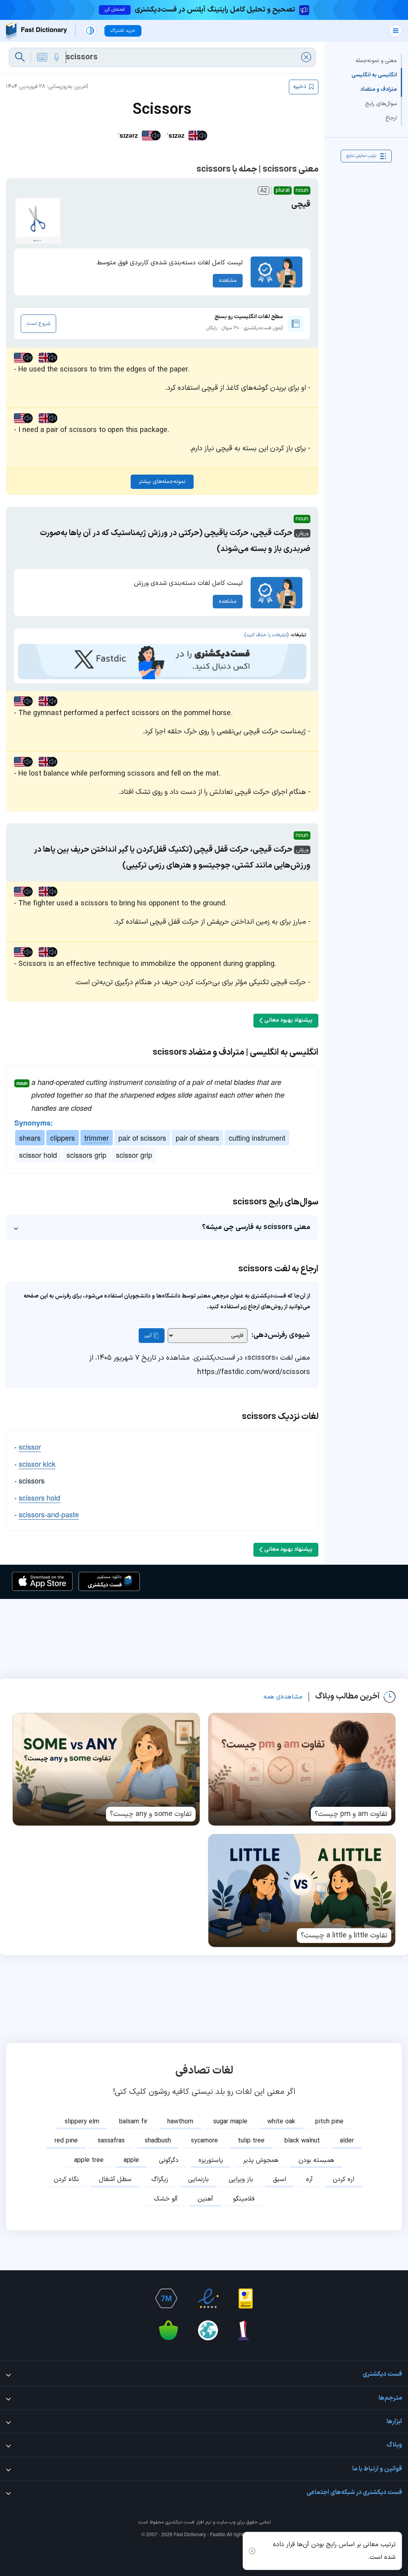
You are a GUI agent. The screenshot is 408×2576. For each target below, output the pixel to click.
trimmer (97, 1138)
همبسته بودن (316, 2160)
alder (347, 2141)
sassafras (111, 2141)
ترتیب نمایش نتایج (361, 156)
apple (131, 2160)
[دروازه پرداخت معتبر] (246, 2298)
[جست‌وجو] (20, 57)
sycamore (204, 2141)
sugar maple (230, 2122)
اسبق (280, 2179)
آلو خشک (166, 2199)
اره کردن (343, 2179)
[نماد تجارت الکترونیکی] (208, 2298)
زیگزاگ (160, 2179)
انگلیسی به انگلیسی (374, 75)
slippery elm (82, 2122)
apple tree (89, 2160)
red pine (66, 2141)
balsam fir (133, 2122)
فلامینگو (244, 2199)
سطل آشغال (115, 2179)
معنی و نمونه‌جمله (376, 61)
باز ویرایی (241, 2179)
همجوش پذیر (261, 2160)
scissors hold (39, 1497)
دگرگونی (169, 2160)
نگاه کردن (66, 2179)
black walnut (302, 2141)
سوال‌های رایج (381, 104)
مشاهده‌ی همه (283, 1697)
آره (309, 2179)
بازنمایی (198, 2179)
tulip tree (251, 2141)
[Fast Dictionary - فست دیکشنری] (36, 31)
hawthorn (180, 2122)
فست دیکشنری (180, 2522)
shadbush (158, 2141)
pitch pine (329, 2122)
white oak (281, 2122)
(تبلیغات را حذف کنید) (266, 635)
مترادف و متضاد (379, 89)
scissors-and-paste (49, 1514)
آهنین (205, 2199)
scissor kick (37, 1464)
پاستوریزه (211, 2160)
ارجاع (391, 118)
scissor (30, 1446)
